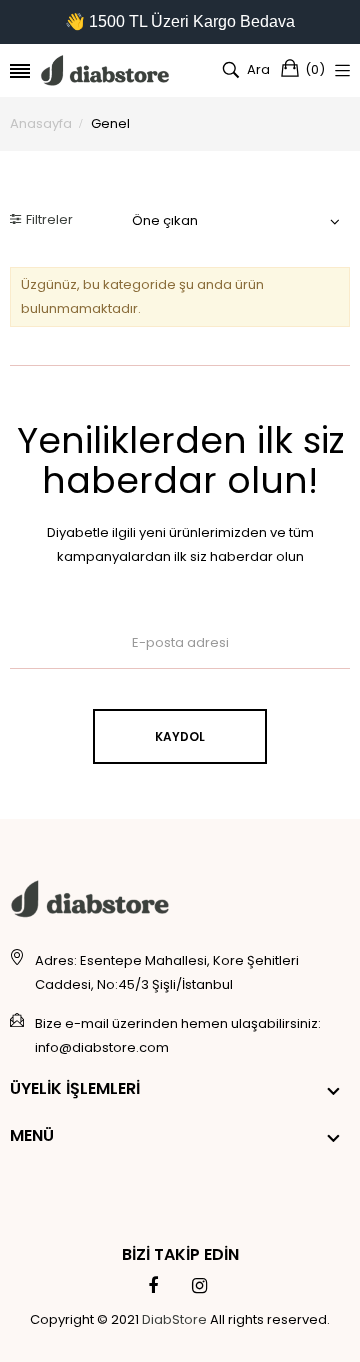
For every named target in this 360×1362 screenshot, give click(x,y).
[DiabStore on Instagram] (199, 1286)
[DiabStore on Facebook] (153, 1286)
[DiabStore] (105, 70)
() (315, 69)
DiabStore (174, 1319)
